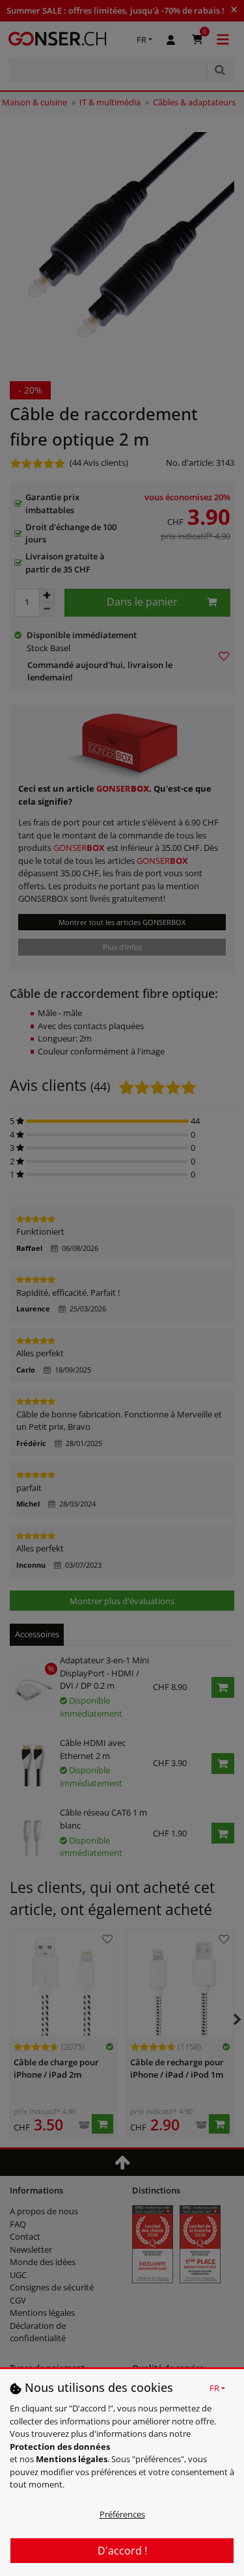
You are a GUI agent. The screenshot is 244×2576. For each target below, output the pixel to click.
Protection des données (60, 2447)
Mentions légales (72, 2459)
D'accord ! (122, 2551)
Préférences (122, 2514)
